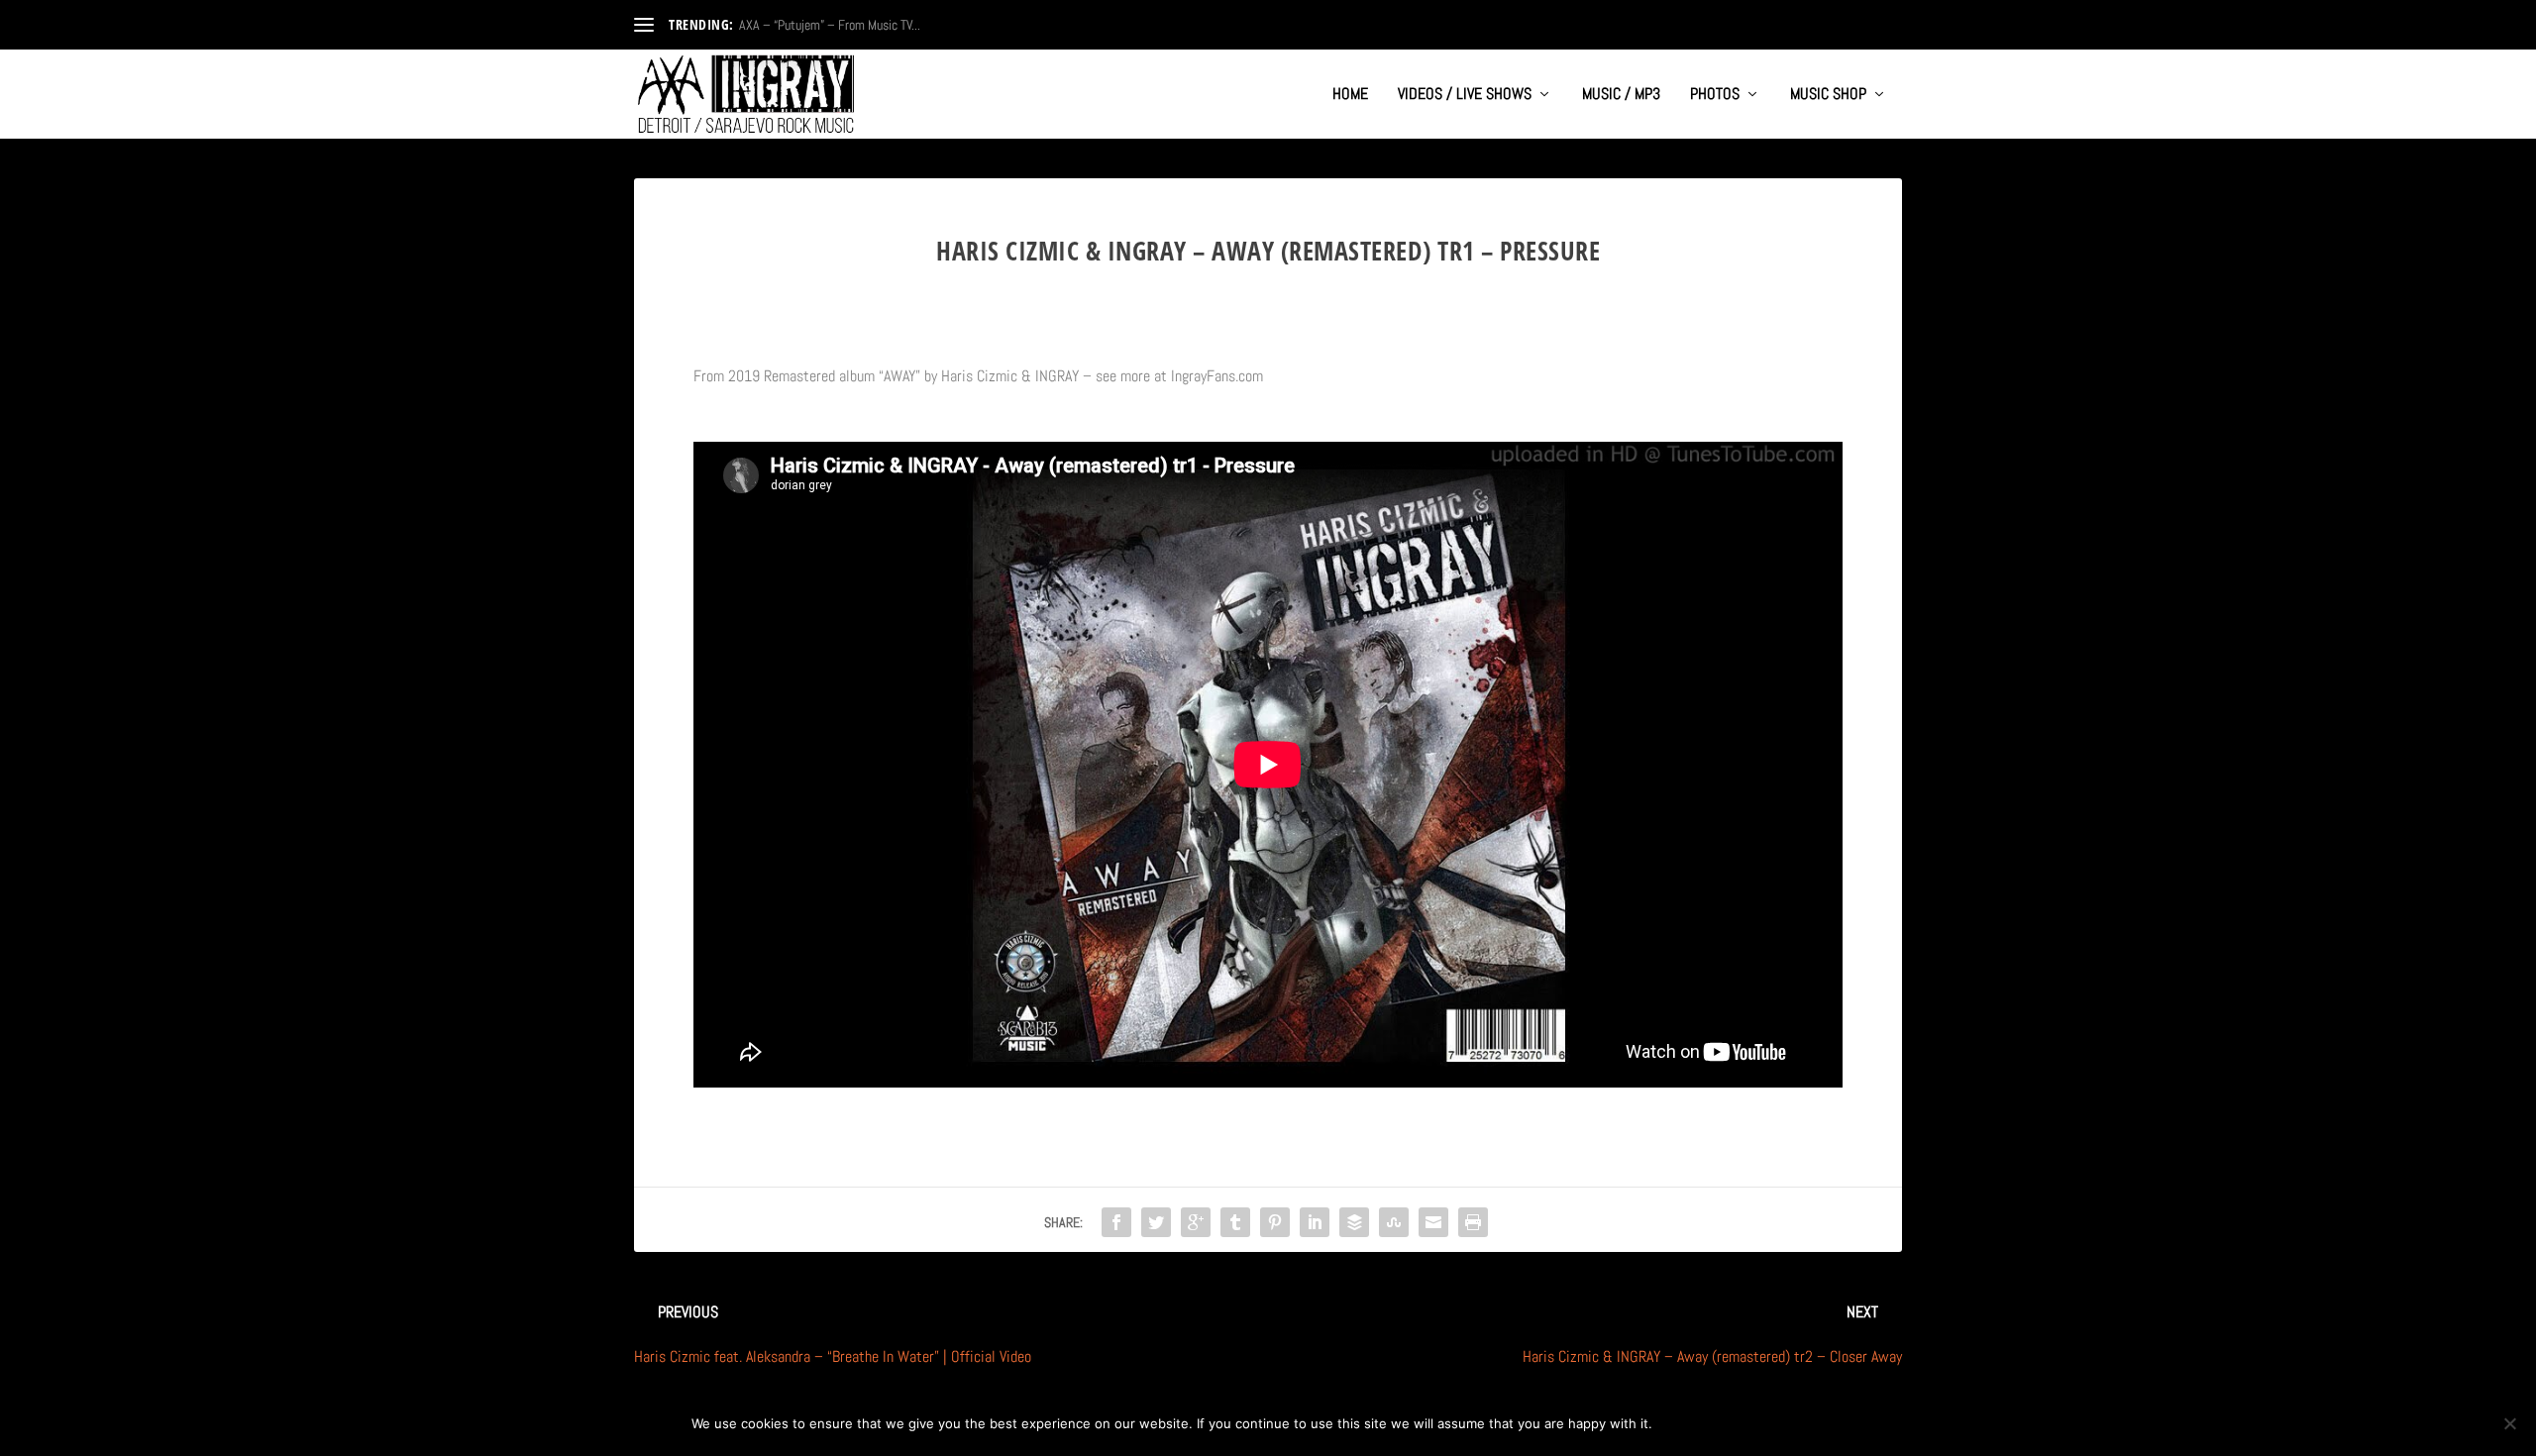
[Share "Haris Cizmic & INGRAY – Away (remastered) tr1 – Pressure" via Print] (1473, 1222)
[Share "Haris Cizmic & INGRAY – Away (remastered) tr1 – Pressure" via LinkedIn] (1315, 1222)
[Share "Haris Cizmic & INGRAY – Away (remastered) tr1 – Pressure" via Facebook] (1116, 1222)
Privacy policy (1780, 1423)
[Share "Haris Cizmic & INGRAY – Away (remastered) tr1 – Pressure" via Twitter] (1156, 1222)
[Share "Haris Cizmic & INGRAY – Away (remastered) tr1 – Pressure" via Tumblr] (1235, 1222)
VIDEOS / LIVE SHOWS (1465, 95)
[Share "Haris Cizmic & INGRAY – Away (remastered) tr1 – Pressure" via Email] (1433, 1222)
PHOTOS (1715, 95)
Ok (1684, 1423)
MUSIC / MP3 (1621, 95)
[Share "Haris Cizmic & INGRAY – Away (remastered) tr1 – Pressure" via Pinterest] (1275, 1222)
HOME (1350, 95)
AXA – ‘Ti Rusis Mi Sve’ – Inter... (821, 25)
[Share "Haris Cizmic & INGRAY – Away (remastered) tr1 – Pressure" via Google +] (1196, 1222)
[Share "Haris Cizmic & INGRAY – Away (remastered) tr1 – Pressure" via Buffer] (1354, 1222)
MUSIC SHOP (1828, 95)
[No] (2509, 1423)
